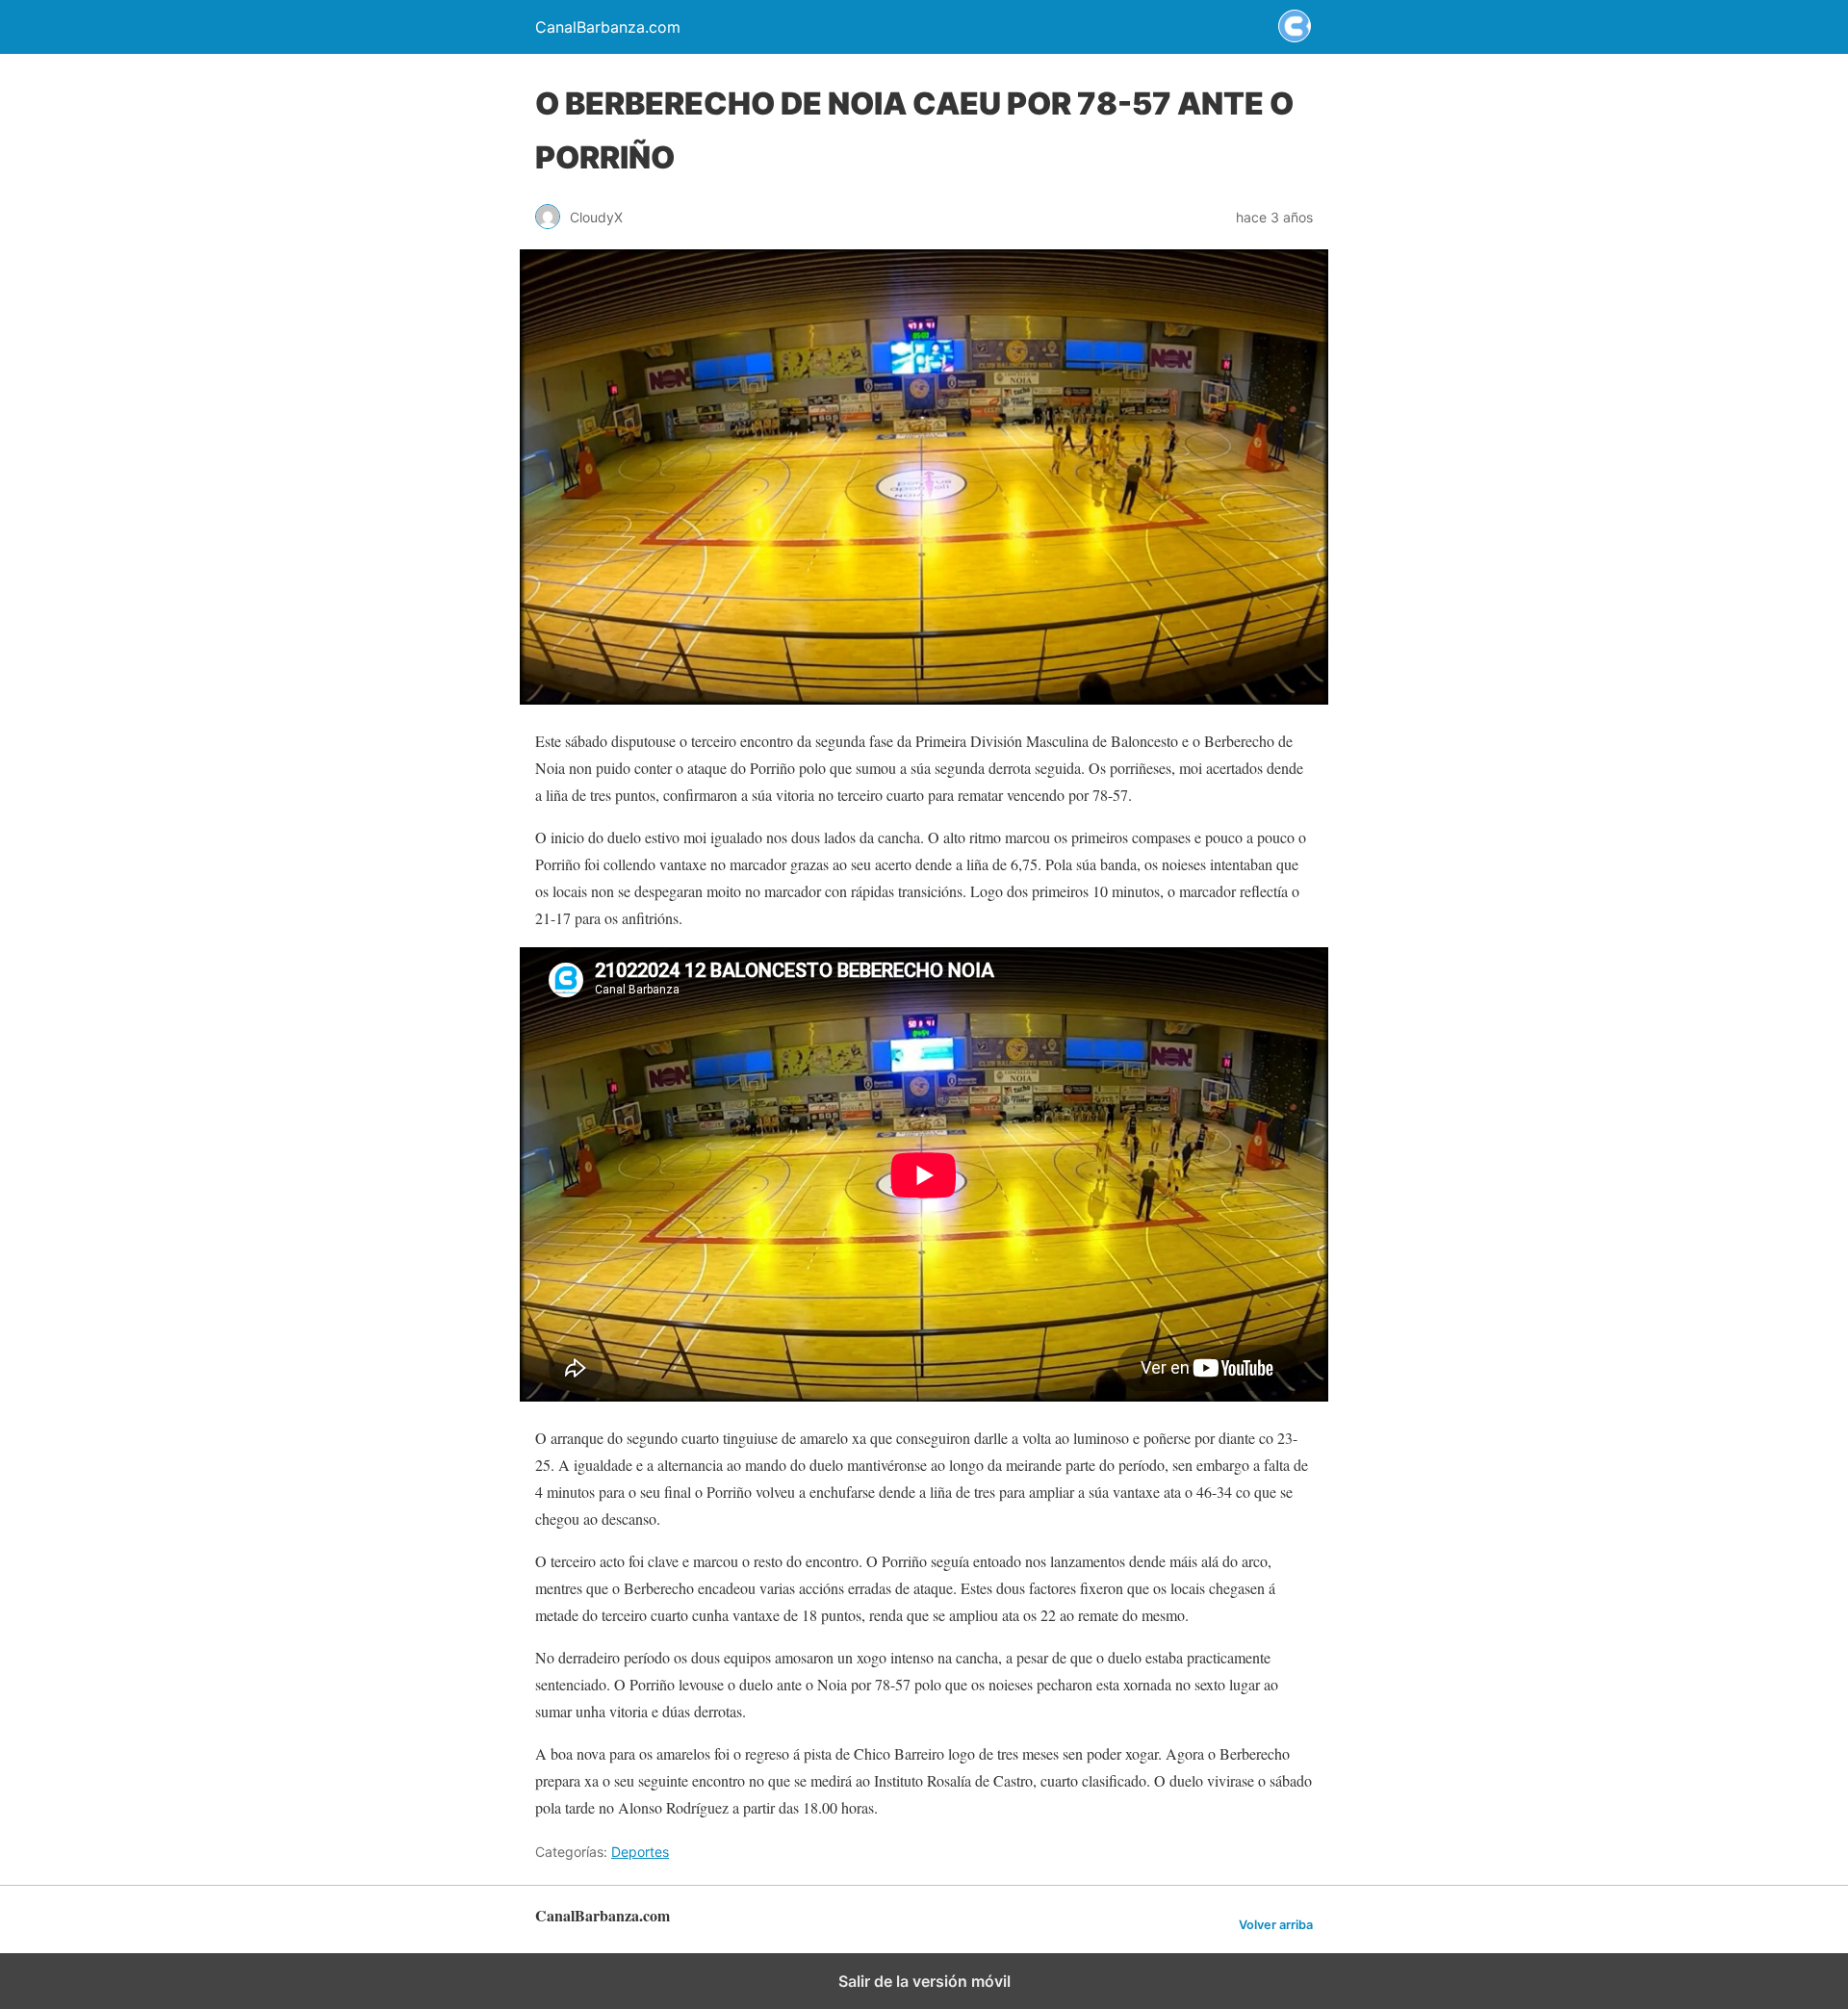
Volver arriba (1276, 1925)
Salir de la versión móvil (924, 1981)
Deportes (640, 1852)
